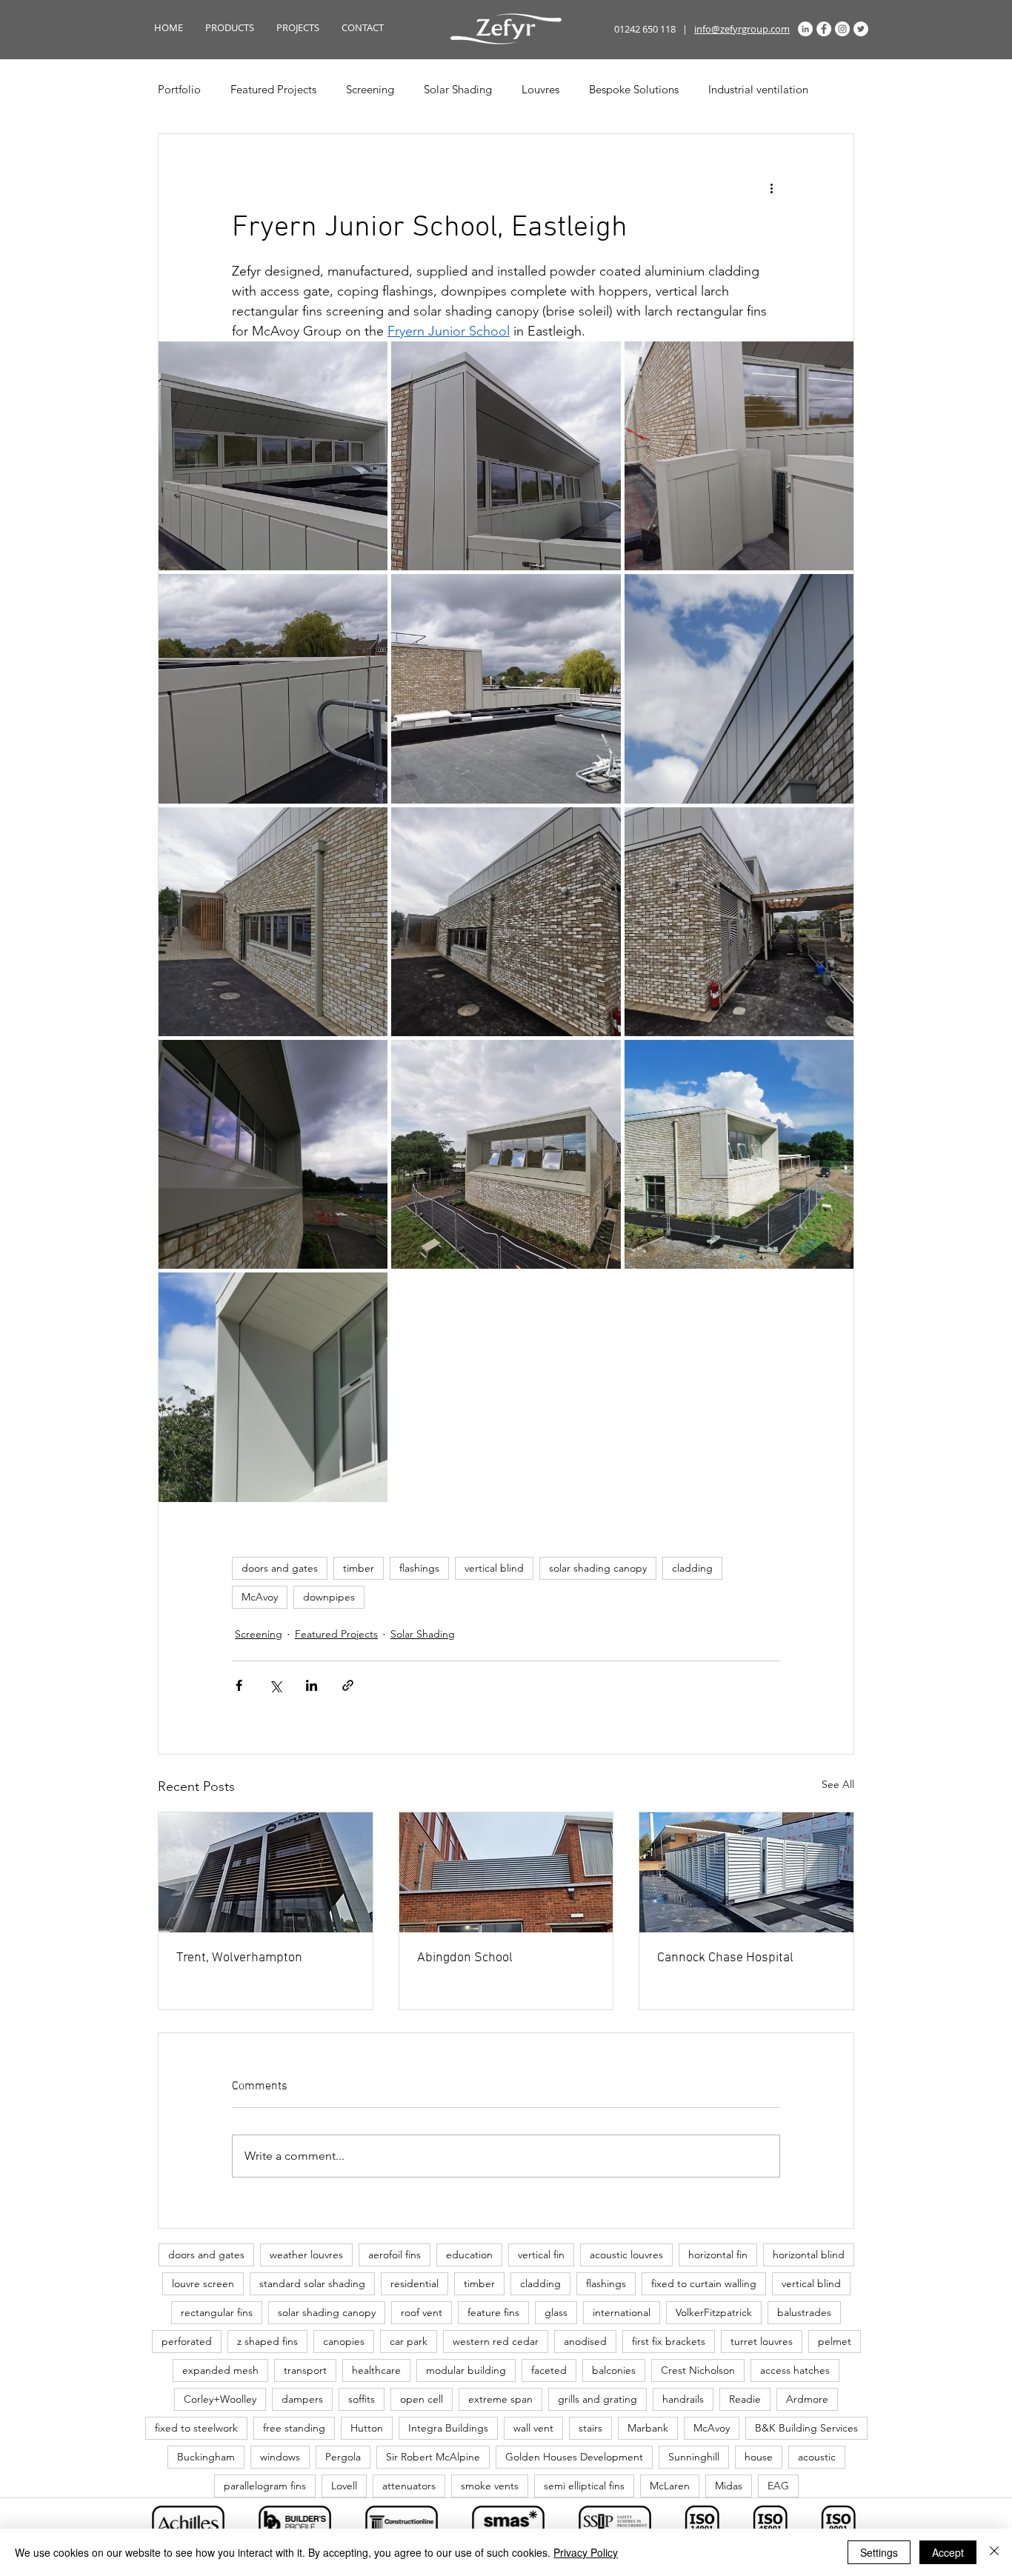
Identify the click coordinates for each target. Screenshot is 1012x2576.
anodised (585, 2341)
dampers (302, 2399)
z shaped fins (267, 2341)
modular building (466, 2370)
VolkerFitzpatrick (714, 2312)
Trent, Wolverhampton (239, 1958)
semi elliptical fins (584, 2486)
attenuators (409, 2486)
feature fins (493, 2312)
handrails (683, 2399)
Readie (745, 2399)
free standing (294, 2428)
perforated (187, 2341)
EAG (778, 2486)
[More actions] (771, 187)
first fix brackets (669, 2341)
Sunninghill (694, 2457)
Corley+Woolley (220, 2399)
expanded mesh (220, 2370)
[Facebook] (824, 29)
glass (556, 2312)
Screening (370, 89)
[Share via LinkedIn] (312, 1685)
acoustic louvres (626, 2255)
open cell (422, 2399)
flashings (419, 1568)
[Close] (994, 2552)
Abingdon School (465, 1958)
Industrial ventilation (758, 89)
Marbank (648, 2428)
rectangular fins (217, 2312)
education (469, 2255)
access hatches (795, 2370)
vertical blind (494, 1568)
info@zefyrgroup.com (742, 29)
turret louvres (762, 2341)
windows (280, 2457)
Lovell (344, 2486)
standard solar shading (312, 2283)
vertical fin (541, 2255)
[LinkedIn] (805, 29)
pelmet (835, 2341)
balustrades (804, 2312)
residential (415, 2283)
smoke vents (490, 2486)
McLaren (670, 2486)
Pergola (343, 2457)
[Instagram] (842, 29)
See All (838, 1784)
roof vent (422, 2312)
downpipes (329, 1597)
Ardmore (807, 2399)
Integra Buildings (448, 2428)
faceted (549, 2370)
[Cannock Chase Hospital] (746, 1872)
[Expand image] (273, 456)
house (759, 2457)
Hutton (367, 2428)
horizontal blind (809, 2255)
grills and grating (597, 2399)
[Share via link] (348, 1685)
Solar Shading (458, 89)
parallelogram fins (265, 2486)
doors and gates (280, 1568)
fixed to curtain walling (704, 2283)
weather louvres (306, 2255)
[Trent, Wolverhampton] (266, 1872)
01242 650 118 (645, 29)
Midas (729, 2486)
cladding (692, 1568)
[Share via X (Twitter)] (275, 1685)
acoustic (817, 2457)
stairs (590, 2428)
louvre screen (203, 2283)
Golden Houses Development (574, 2457)
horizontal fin (718, 2255)
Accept (948, 2552)
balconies (614, 2370)
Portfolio (179, 89)
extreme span (500, 2399)
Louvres (540, 89)
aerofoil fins (395, 2255)
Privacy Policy (586, 2552)
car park (409, 2341)
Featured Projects (273, 89)
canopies (344, 2341)
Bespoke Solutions (634, 89)
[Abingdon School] (506, 1872)
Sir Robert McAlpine (433, 2457)
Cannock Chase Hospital (725, 1958)
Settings (879, 2552)
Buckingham (206, 2457)
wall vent (533, 2428)
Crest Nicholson (698, 2370)
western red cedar (496, 2341)
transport (305, 2370)
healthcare (376, 2370)
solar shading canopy (598, 1568)
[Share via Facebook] (239, 1685)
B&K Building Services (806, 2428)
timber (359, 1568)
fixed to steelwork (196, 2428)
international (622, 2312)
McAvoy (260, 1597)
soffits (362, 2399)
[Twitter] (861, 29)
